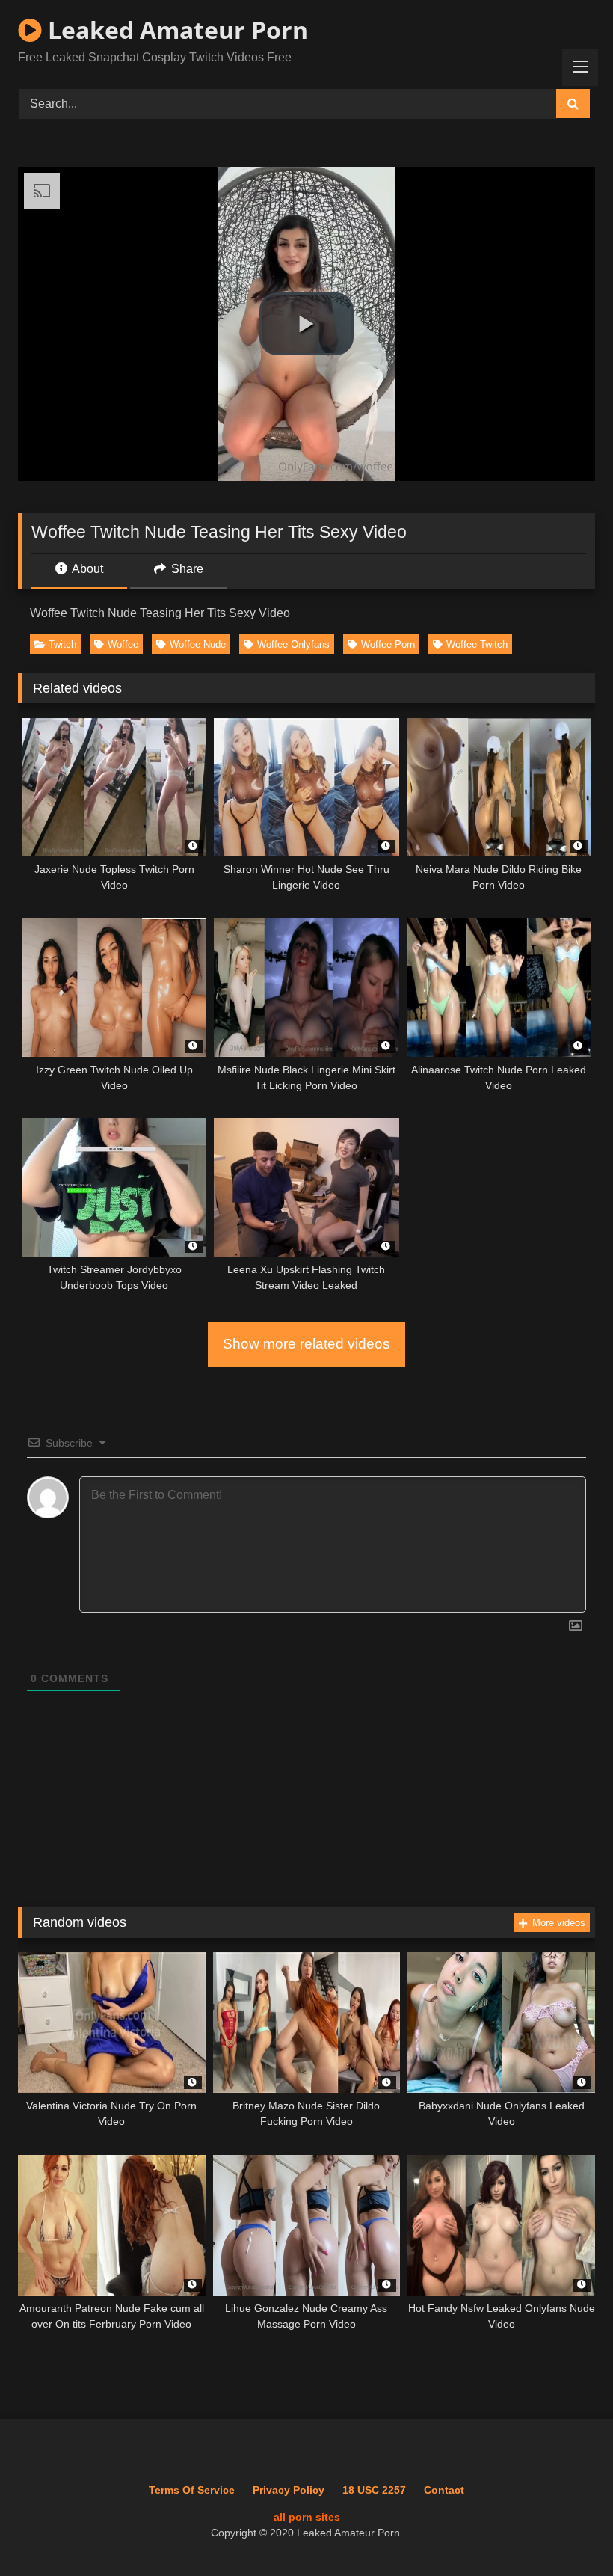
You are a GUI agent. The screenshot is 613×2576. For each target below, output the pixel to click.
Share (186, 569)
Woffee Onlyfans (293, 644)
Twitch (62, 644)
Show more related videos (306, 1344)
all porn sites (307, 2517)
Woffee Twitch (477, 644)
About (86, 569)
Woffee (123, 644)
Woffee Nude (198, 644)
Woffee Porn (388, 644)
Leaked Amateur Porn (175, 30)
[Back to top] (567, 2531)
